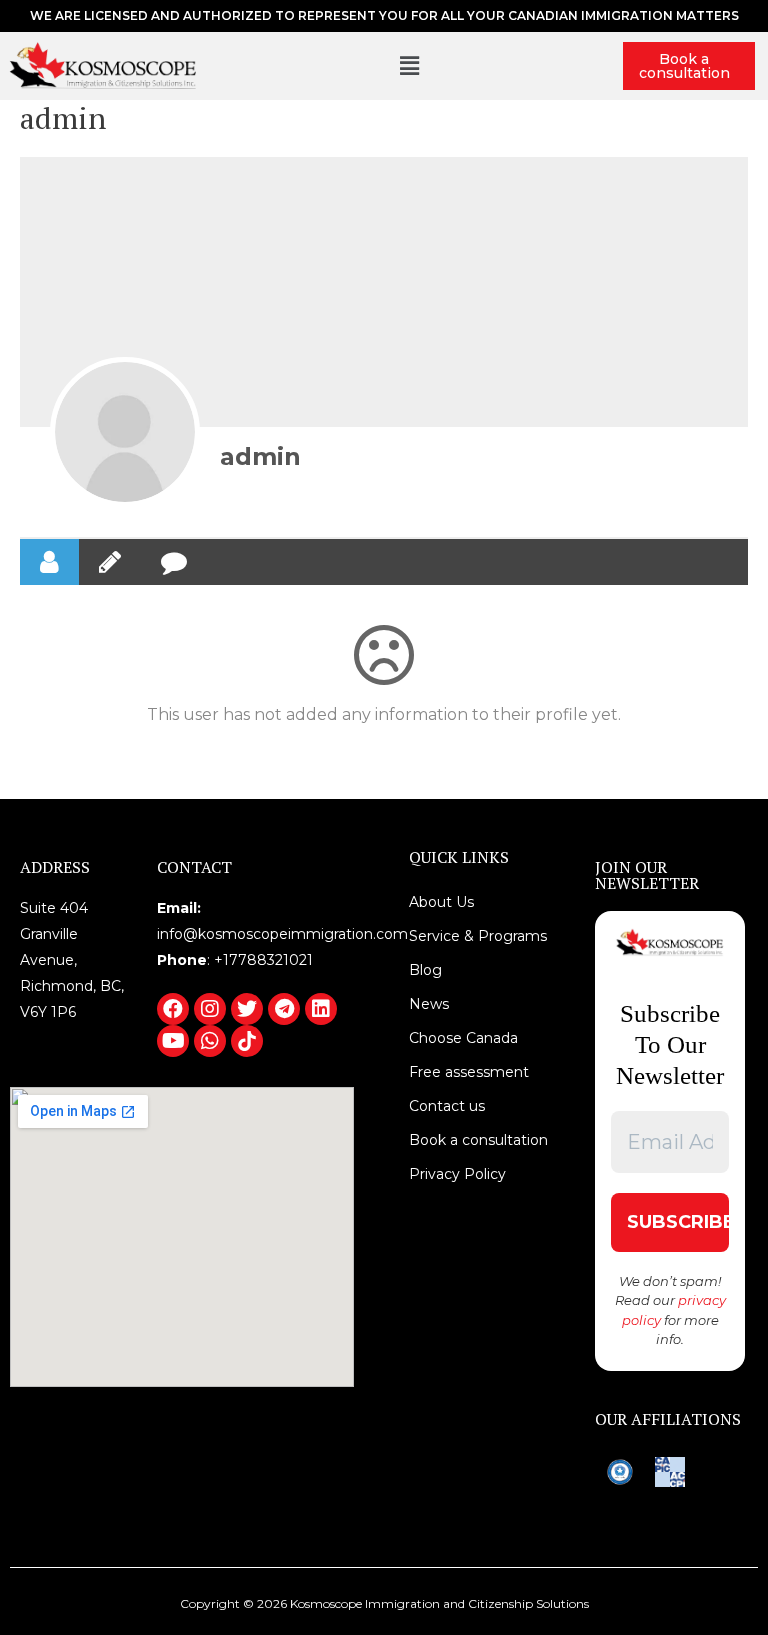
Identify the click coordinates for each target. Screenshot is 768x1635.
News (429, 1004)
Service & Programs (478, 936)
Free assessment (469, 1072)
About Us (441, 902)
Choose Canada (463, 1038)
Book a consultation (684, 66)
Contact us (447, 1106)
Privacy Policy (457, 1174)
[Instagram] (210, 1009)
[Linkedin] (321, 1009)
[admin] (125, 432)
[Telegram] (284, 1009)
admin (260, 456)
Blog (425, 970)
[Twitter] (247, 1009)
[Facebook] (173, 1009)
